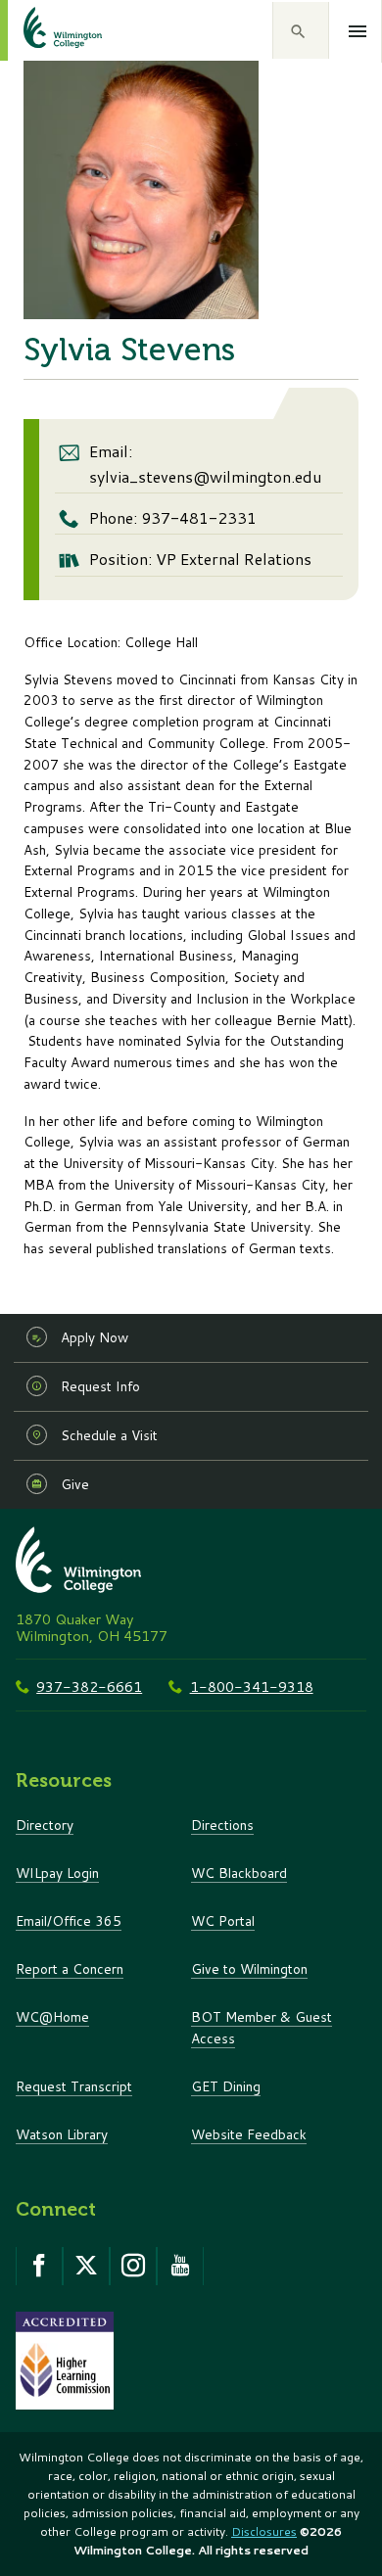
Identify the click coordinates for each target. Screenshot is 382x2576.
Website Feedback (249, 2134)
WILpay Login (57, 1873)
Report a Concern (70, 1968)
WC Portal (223, 1920)
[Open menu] (358, 31)
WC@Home (52, 2016)
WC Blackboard (239, 1873)
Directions (222, 1825)
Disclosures (264, 2531)
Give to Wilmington (249, 1968)
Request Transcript (74, 2086)
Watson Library (62, 2134)
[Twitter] (86, 2266)
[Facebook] (39, 2266)
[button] (301, 30)
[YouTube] (180, 2266)
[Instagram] (133, 2266)
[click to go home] (39, 30)
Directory (45, 1825)
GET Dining (226, 2086)
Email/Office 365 (69, 1920)
